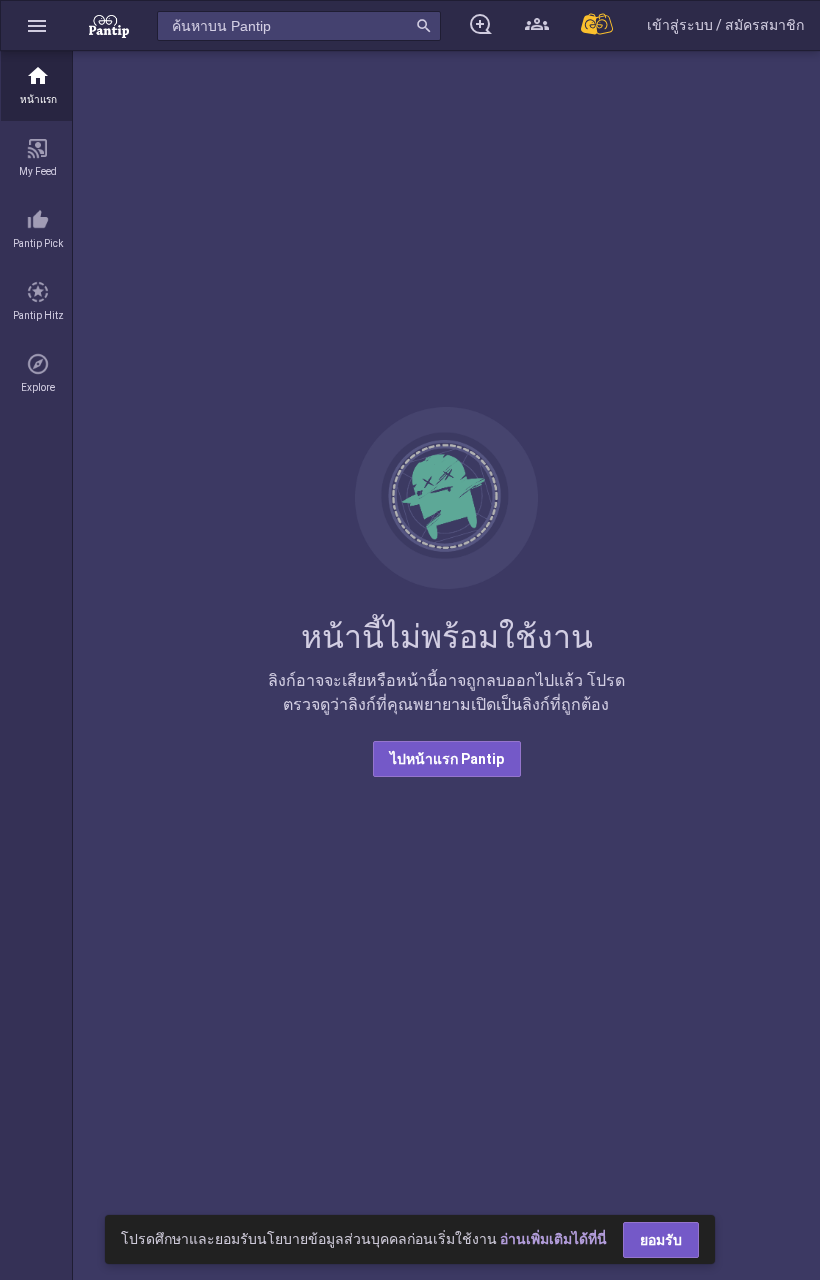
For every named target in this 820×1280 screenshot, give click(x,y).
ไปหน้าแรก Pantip (447, 759)
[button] (37, 25)
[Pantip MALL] (598, 25)
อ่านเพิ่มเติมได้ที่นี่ (553, 1239)
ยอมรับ (661, 1240)
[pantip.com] (109, 25)
